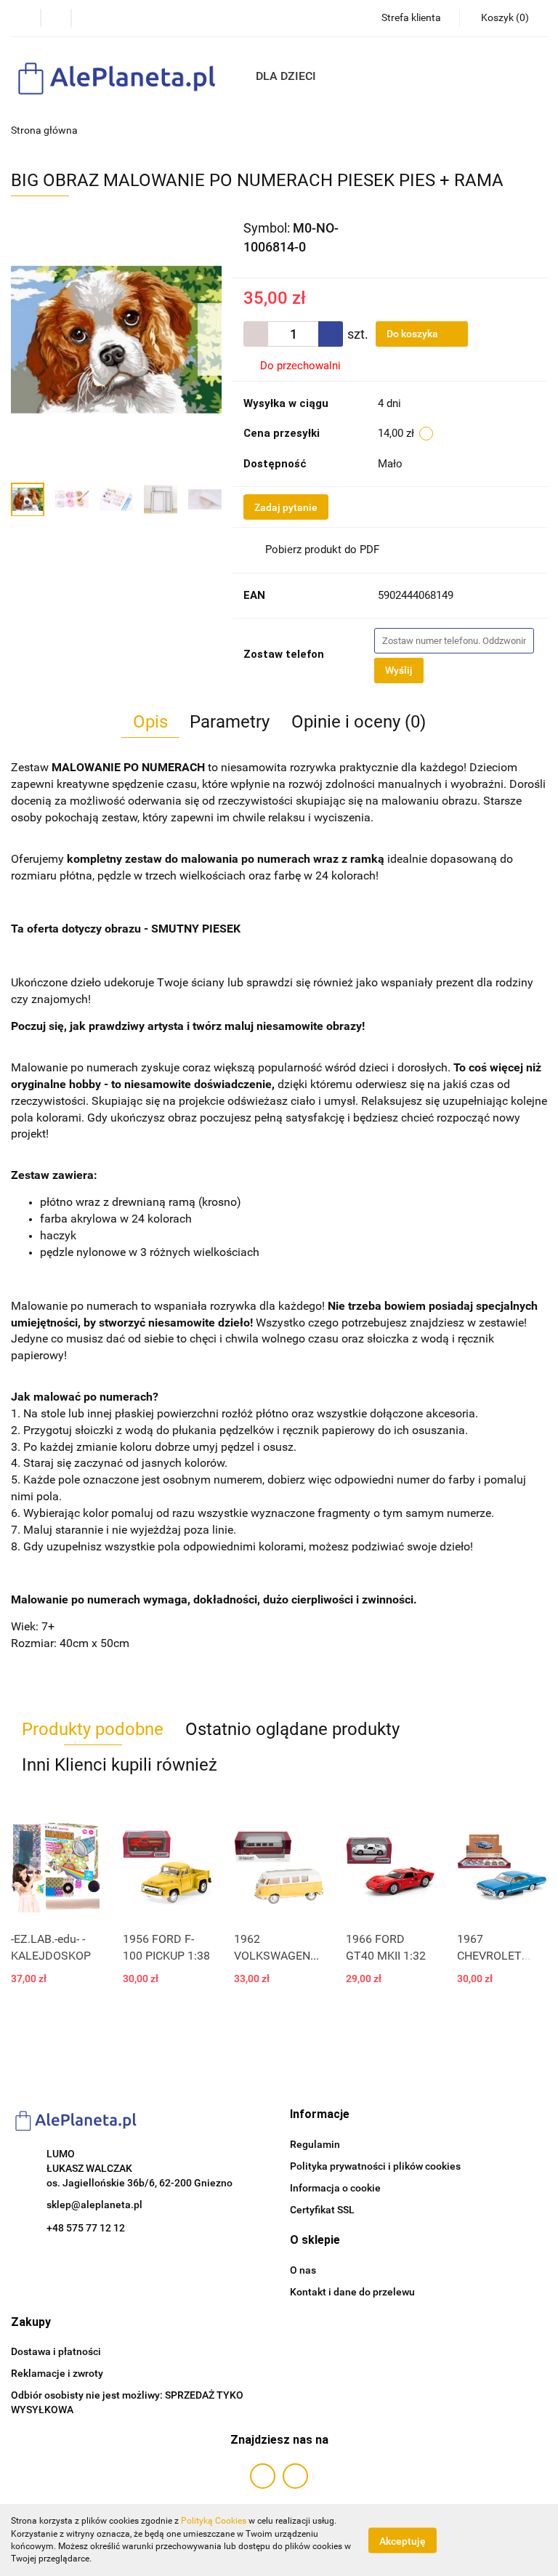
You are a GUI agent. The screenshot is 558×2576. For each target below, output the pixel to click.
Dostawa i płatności (56, 2351)
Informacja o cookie (335, 2188)
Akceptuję (403, 2540)
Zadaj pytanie (286, 507)
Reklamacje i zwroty (57, 2373)
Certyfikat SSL (322, 2210)
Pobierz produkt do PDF (322, 550)
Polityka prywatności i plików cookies (375, 2166)
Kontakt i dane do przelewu (352, 2292)
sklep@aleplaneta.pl (94, 2205)
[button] (320, 2115)
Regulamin (315, 2144)
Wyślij (399, 670)
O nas (303, 2270)
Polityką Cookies (214, 2521)
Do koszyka (413, 334)
